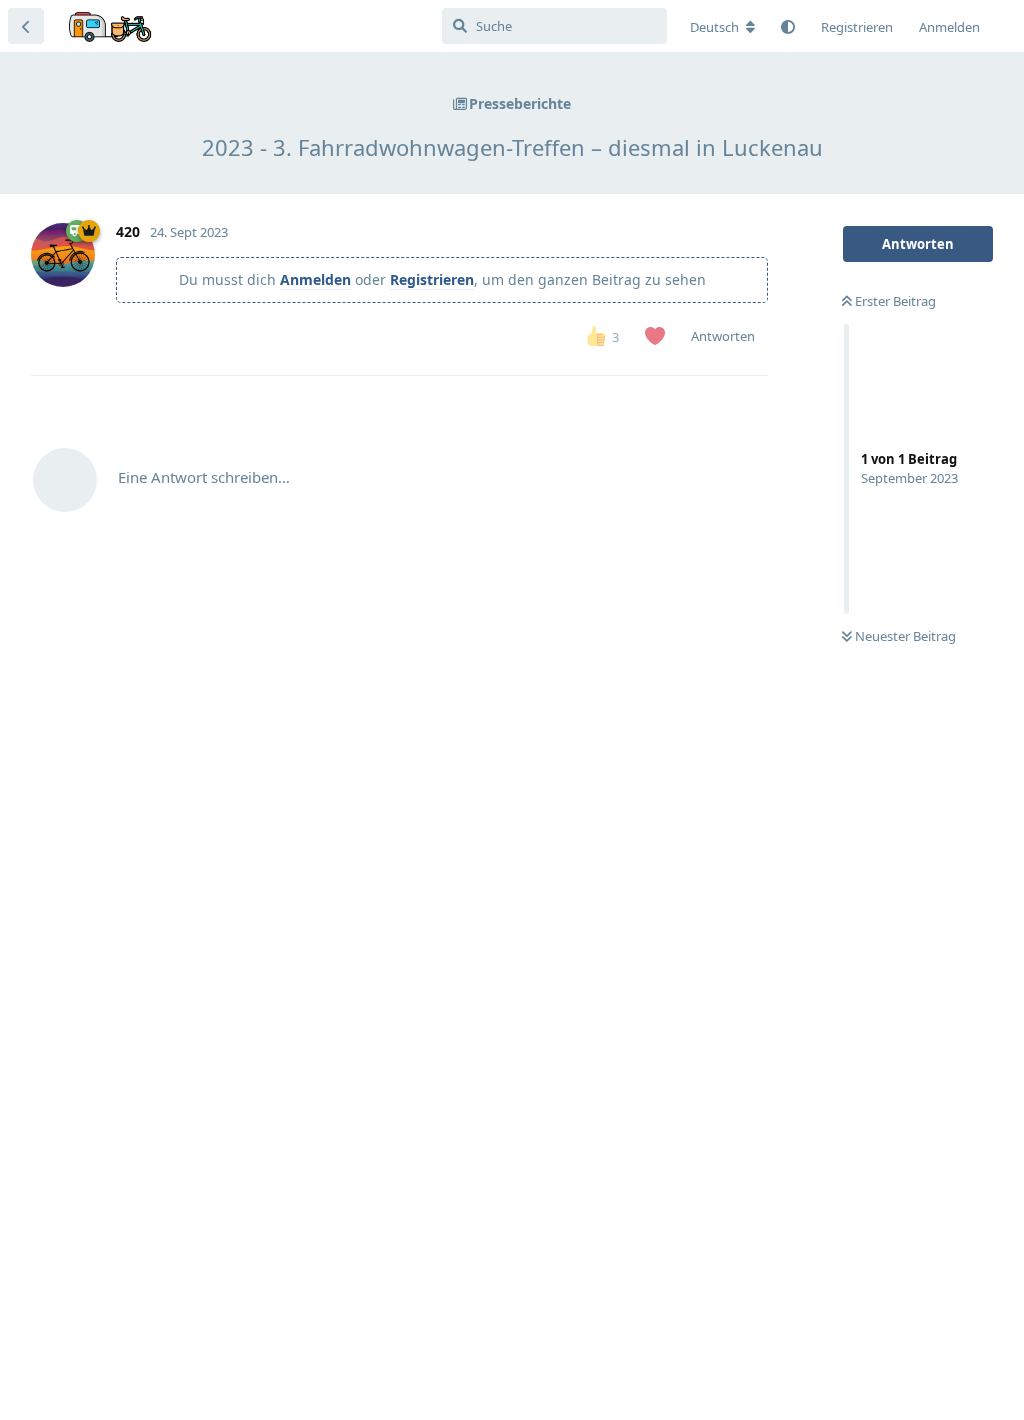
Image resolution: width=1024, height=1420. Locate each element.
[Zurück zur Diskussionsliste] (26, 26)
